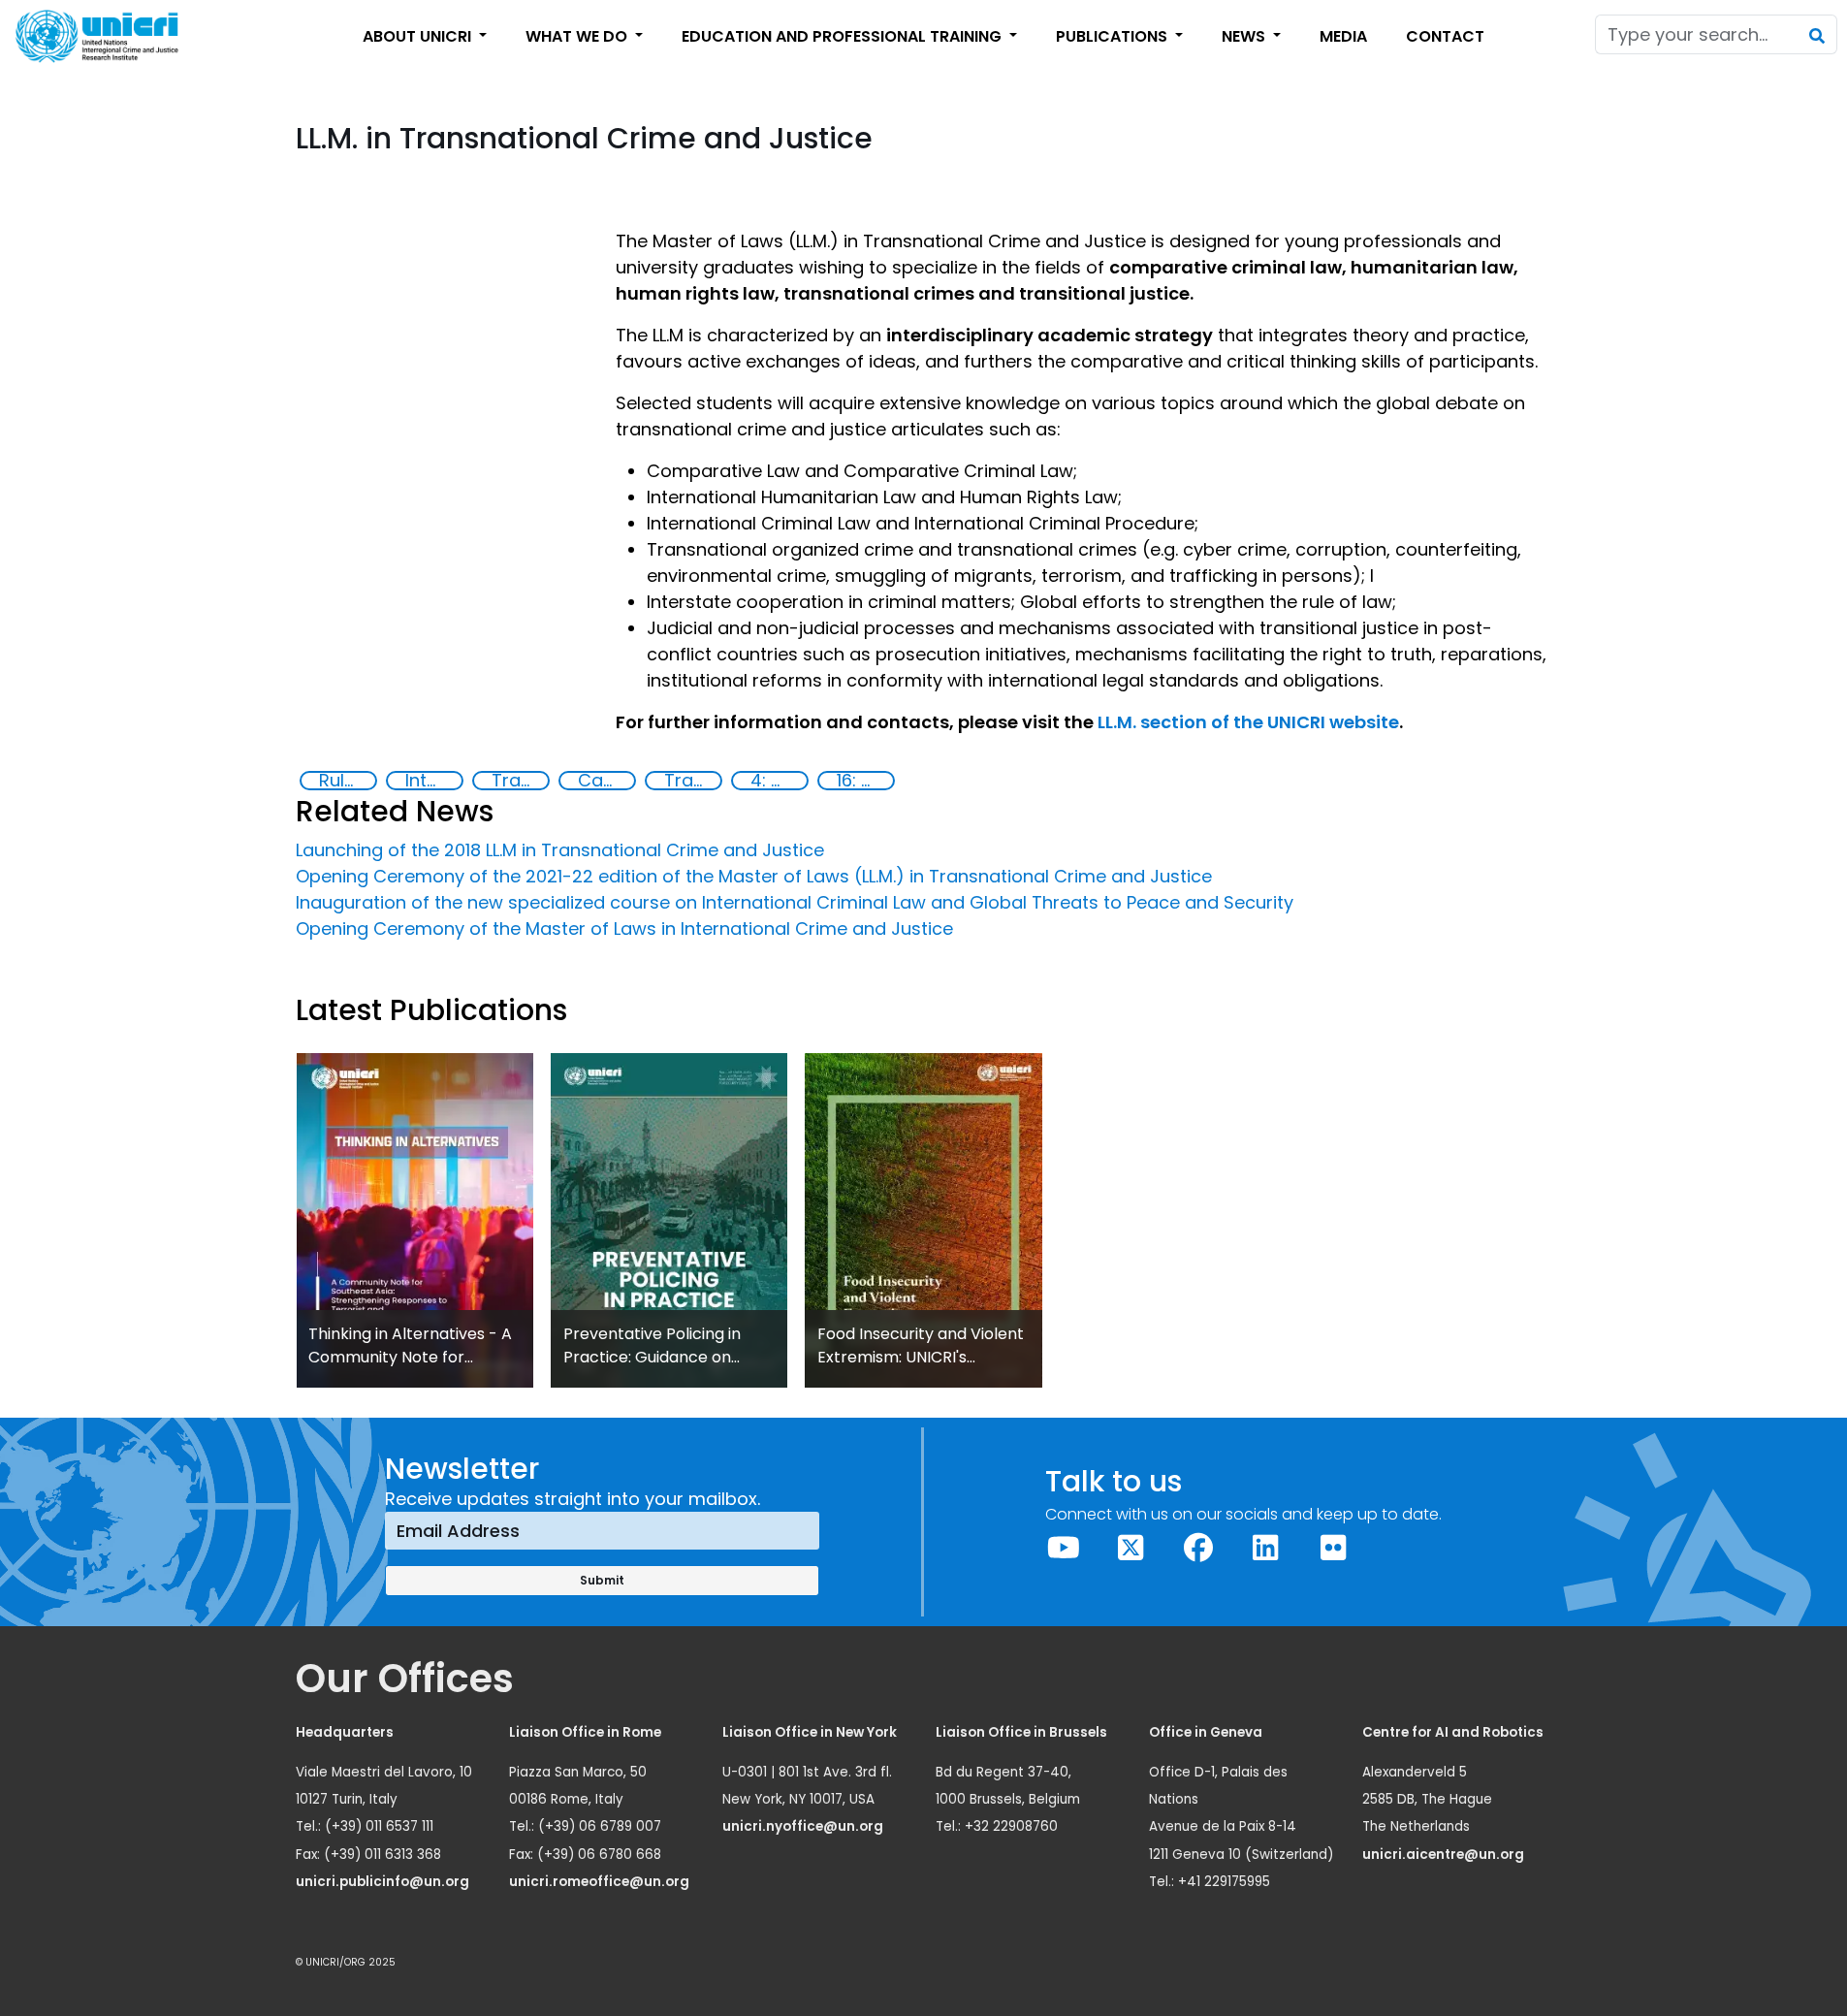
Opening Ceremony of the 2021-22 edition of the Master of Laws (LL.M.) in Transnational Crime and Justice (754, 876)
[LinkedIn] (1266, 1548)
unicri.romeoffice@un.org (601, 1882)
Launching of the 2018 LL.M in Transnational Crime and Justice (560, 850)
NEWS (1245, 36)
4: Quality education (779, 781)
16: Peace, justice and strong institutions (865, 781)
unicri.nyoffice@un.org (804, 1826)
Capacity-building (606, 781)
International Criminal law (433, 781)
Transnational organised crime (692, 781)
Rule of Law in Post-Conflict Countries (347, 781)
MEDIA (1343, 36)
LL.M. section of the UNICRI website (1248, 722)
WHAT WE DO (578, 36)
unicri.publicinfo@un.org (384, 1882)
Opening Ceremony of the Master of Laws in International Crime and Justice (624, 928)
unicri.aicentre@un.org (1445, 1855)
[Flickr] (1333, 1548)
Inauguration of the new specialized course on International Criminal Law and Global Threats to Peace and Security (795, 902)
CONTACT (1445, 36)
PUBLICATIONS (1114, 36)
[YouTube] (1064, 1548)
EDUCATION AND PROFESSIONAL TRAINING (844, 36)
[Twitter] (1131, 1548)
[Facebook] (1198, 1548)
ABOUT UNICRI (419, 36)
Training (520, 781)
